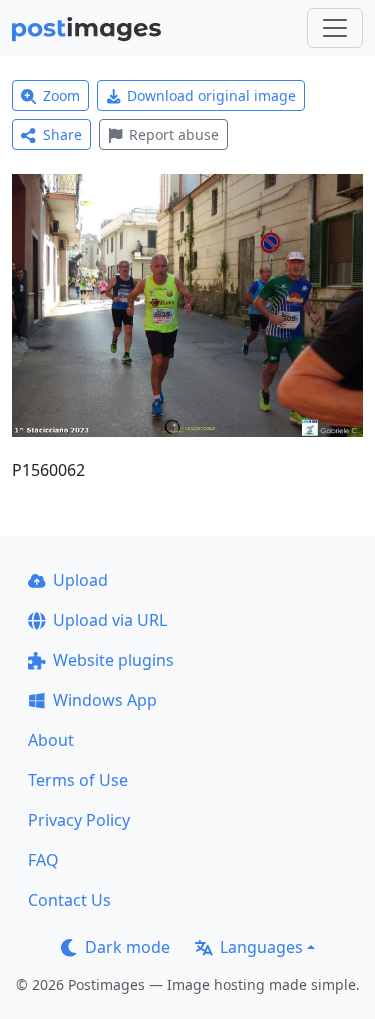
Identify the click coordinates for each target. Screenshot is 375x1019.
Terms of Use (78, 780)
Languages (261, 947)
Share (62, 134)
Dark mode (127, 947)
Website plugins (113, 660)
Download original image (211, 95)
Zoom (61, 95)
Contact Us (69, 900)
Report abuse (174, 134)
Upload (80, 580)
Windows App (105, 700)
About (51, 740)
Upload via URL (110, 620)
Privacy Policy (79, 820)
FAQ (43, 860)
